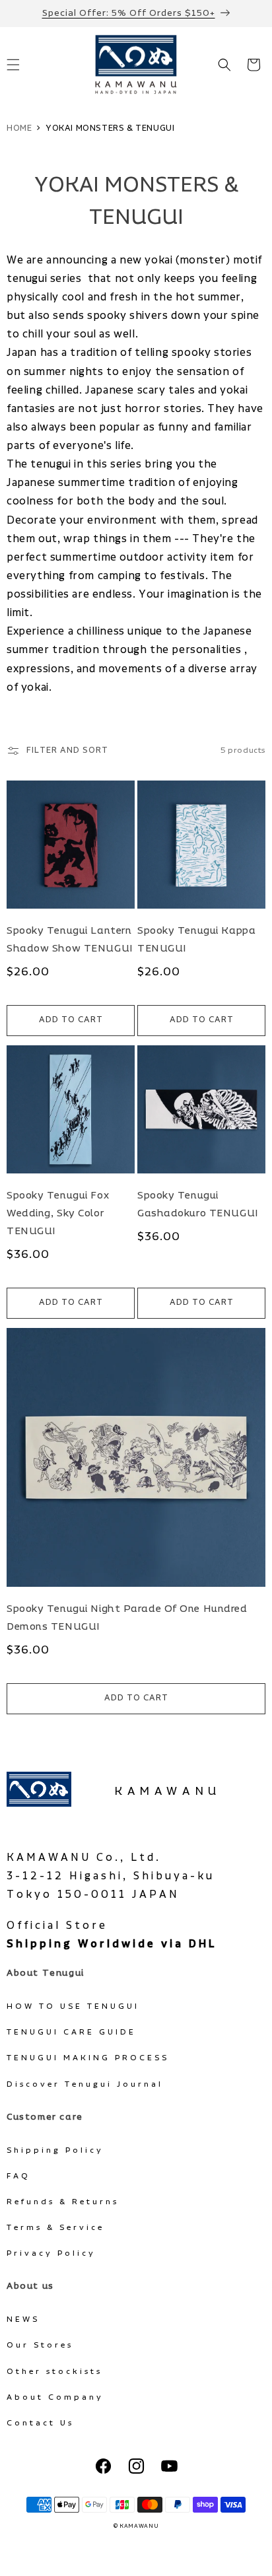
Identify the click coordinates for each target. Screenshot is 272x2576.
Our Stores (40, 2345)
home (19, 128)
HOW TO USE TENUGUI (73, 2006)
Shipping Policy (55, 2150)
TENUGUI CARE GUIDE (71, 2032)
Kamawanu (168, 1792)
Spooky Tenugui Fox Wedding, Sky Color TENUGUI (58, 1213)
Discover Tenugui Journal (85, 2084)
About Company (55, 2397)
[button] (224, 65)
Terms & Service (55, 2228)
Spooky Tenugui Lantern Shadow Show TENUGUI (70, 940)
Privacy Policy (51, 2253)
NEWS (23, 2319)
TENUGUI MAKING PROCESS (88, 2058)
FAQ (18, 2176)
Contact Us (40, 2423)
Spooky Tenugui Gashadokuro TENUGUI (198, 1204)
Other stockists (54, 2372)
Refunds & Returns (63, 2202)
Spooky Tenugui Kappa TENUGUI (196, 940)
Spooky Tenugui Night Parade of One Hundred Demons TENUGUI (127, 1618)
